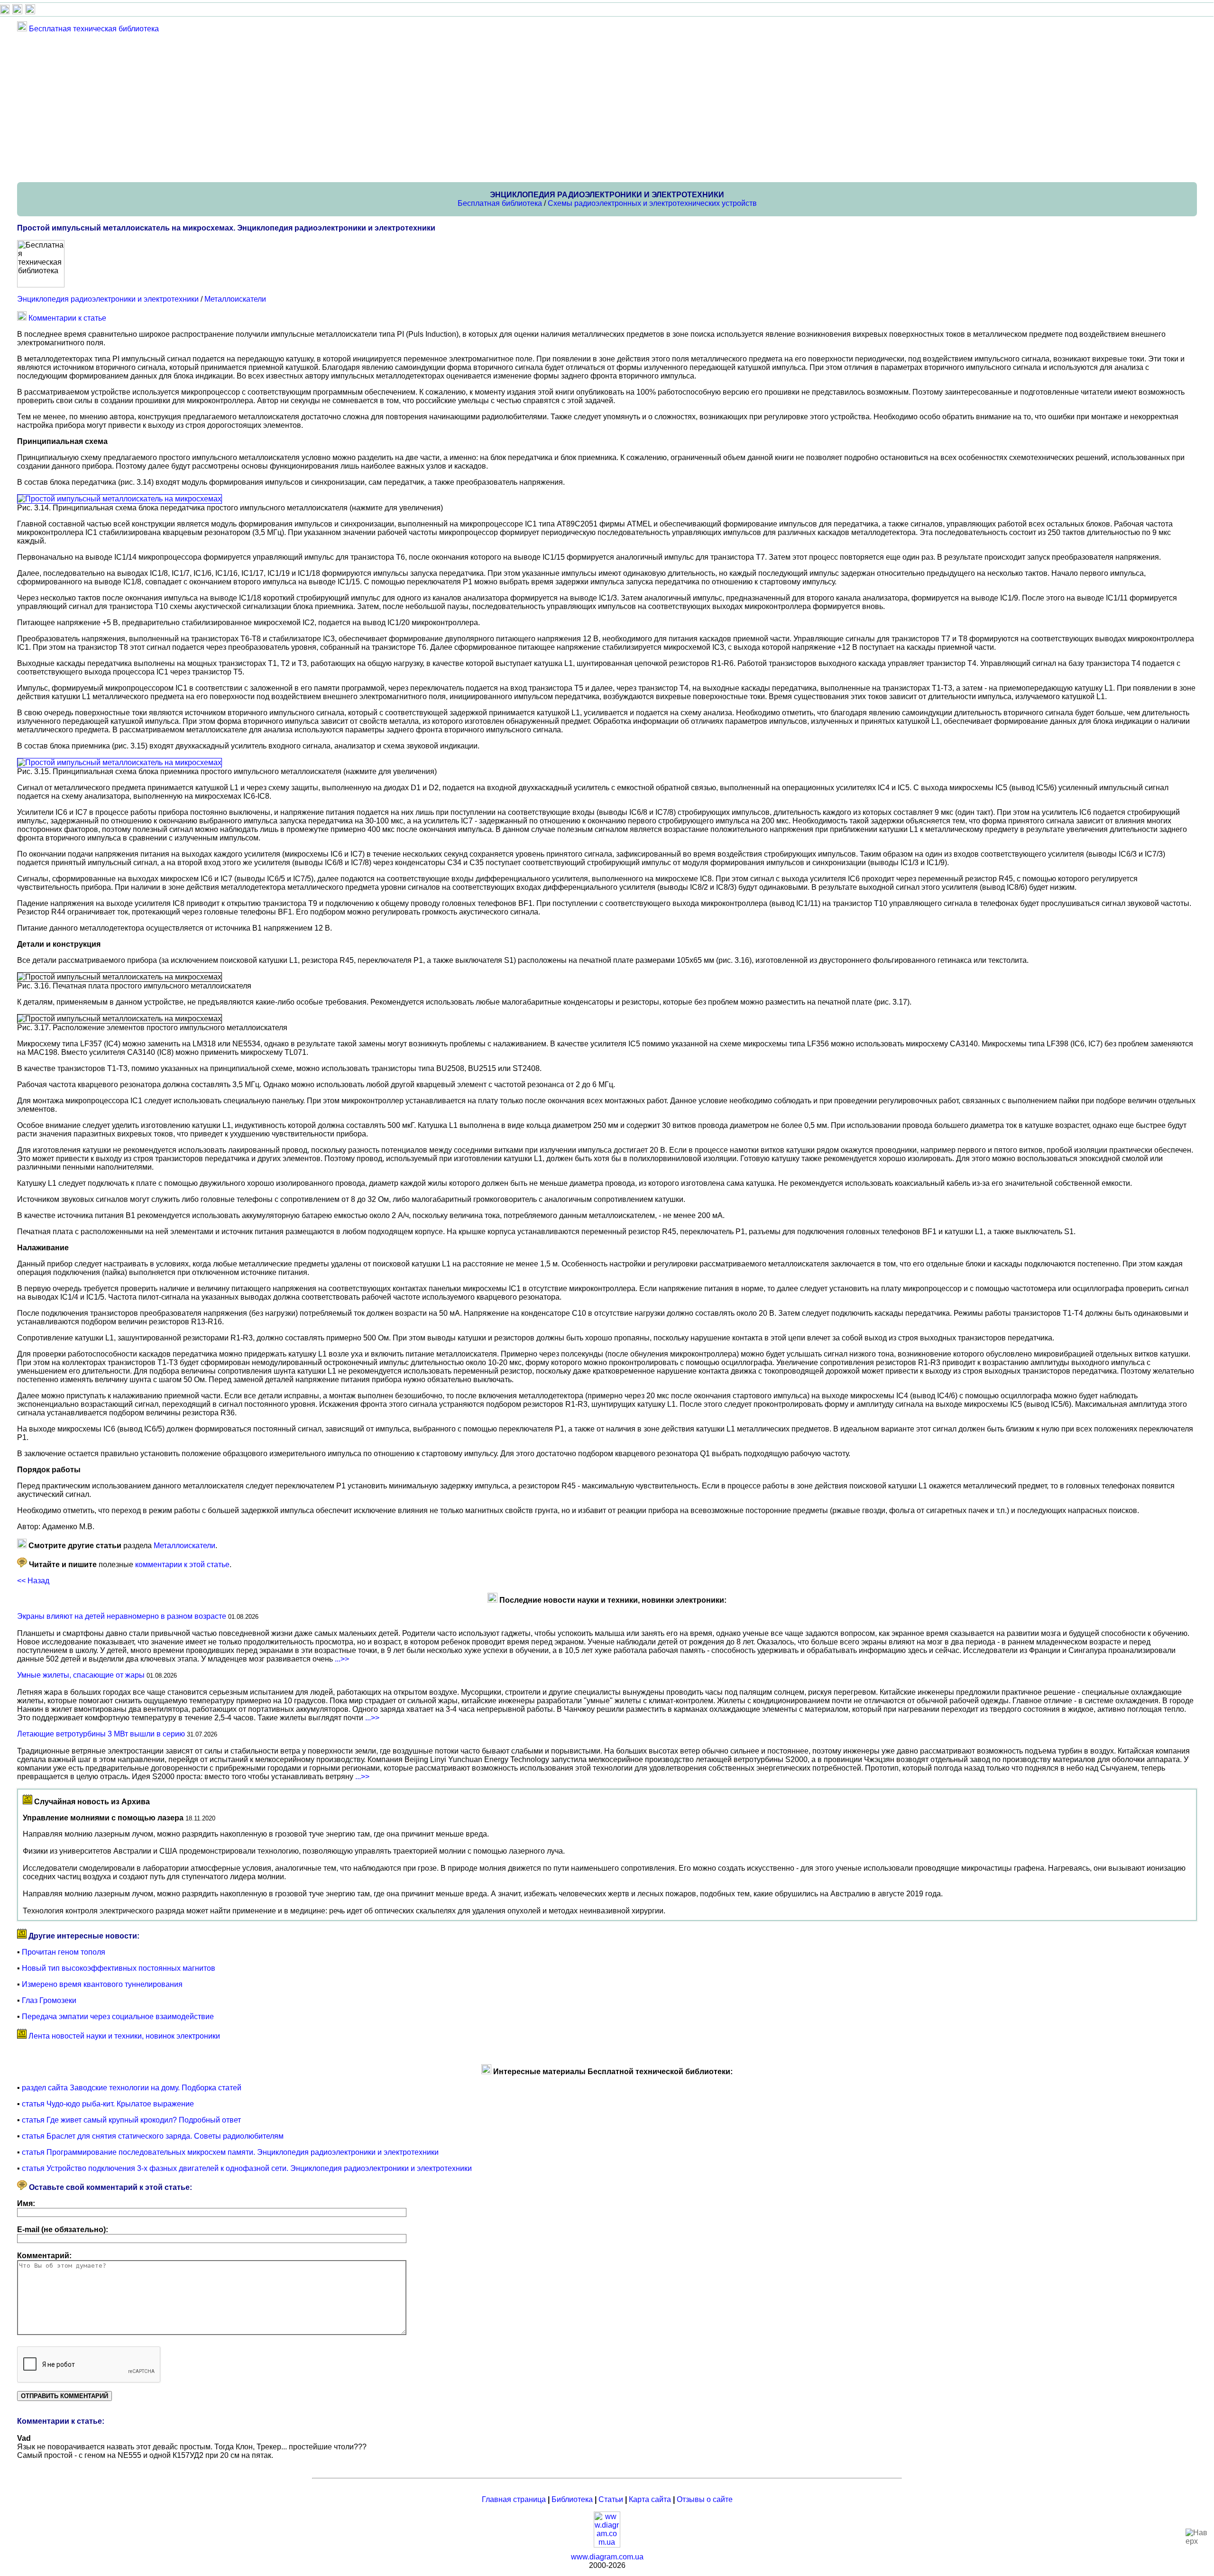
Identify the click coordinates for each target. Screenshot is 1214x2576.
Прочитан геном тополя (64, 1952)
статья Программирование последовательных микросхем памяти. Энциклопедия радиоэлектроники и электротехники (230, 2152)
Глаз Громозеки (49, 2000)
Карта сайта (650, 2499)
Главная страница (514, 2499)
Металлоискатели (235, 299)
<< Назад (33, 1581)
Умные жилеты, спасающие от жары (81, 1675)
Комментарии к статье (67, 318)
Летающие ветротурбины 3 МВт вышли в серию (101, 1734)
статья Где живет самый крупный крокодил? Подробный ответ (131, 2120)
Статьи (611, 2499)
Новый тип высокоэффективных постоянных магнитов (119, 1968)
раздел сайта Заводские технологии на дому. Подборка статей (132, 2088)
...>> (342, 1659)
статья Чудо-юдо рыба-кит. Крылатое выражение (108, 2104)
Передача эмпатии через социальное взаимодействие (118, 2017)
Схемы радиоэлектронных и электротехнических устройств (652, 203)
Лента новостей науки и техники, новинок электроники (124, 2036)
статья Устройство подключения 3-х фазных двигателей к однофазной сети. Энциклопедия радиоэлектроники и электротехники (247, 2168)
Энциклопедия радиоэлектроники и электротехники (108, 299)
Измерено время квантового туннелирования (102, 1984)
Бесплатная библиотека (500, 203)
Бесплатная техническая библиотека (94, 29)
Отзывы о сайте (705, 2499)
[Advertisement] (302, 107)
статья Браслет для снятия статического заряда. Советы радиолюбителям (153, 2136)
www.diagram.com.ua (607, 2557)
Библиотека (572, 2499)
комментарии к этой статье (182, 1565)
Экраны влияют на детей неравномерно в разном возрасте (122, 1616)
